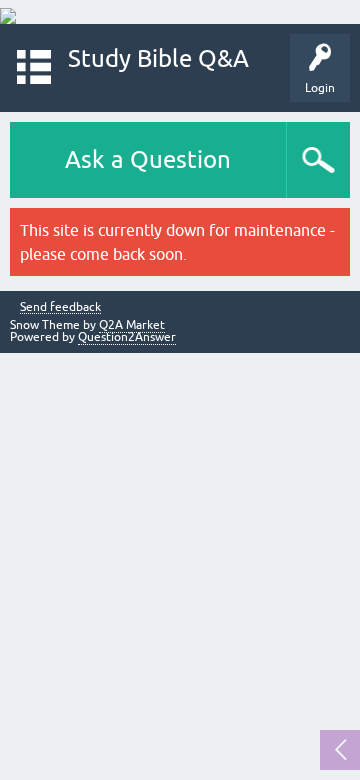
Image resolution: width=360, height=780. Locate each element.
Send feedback (60, 307)
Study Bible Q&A (158, 58)
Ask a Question (148, 159)
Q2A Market (132, 325)
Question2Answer (127, 337)
